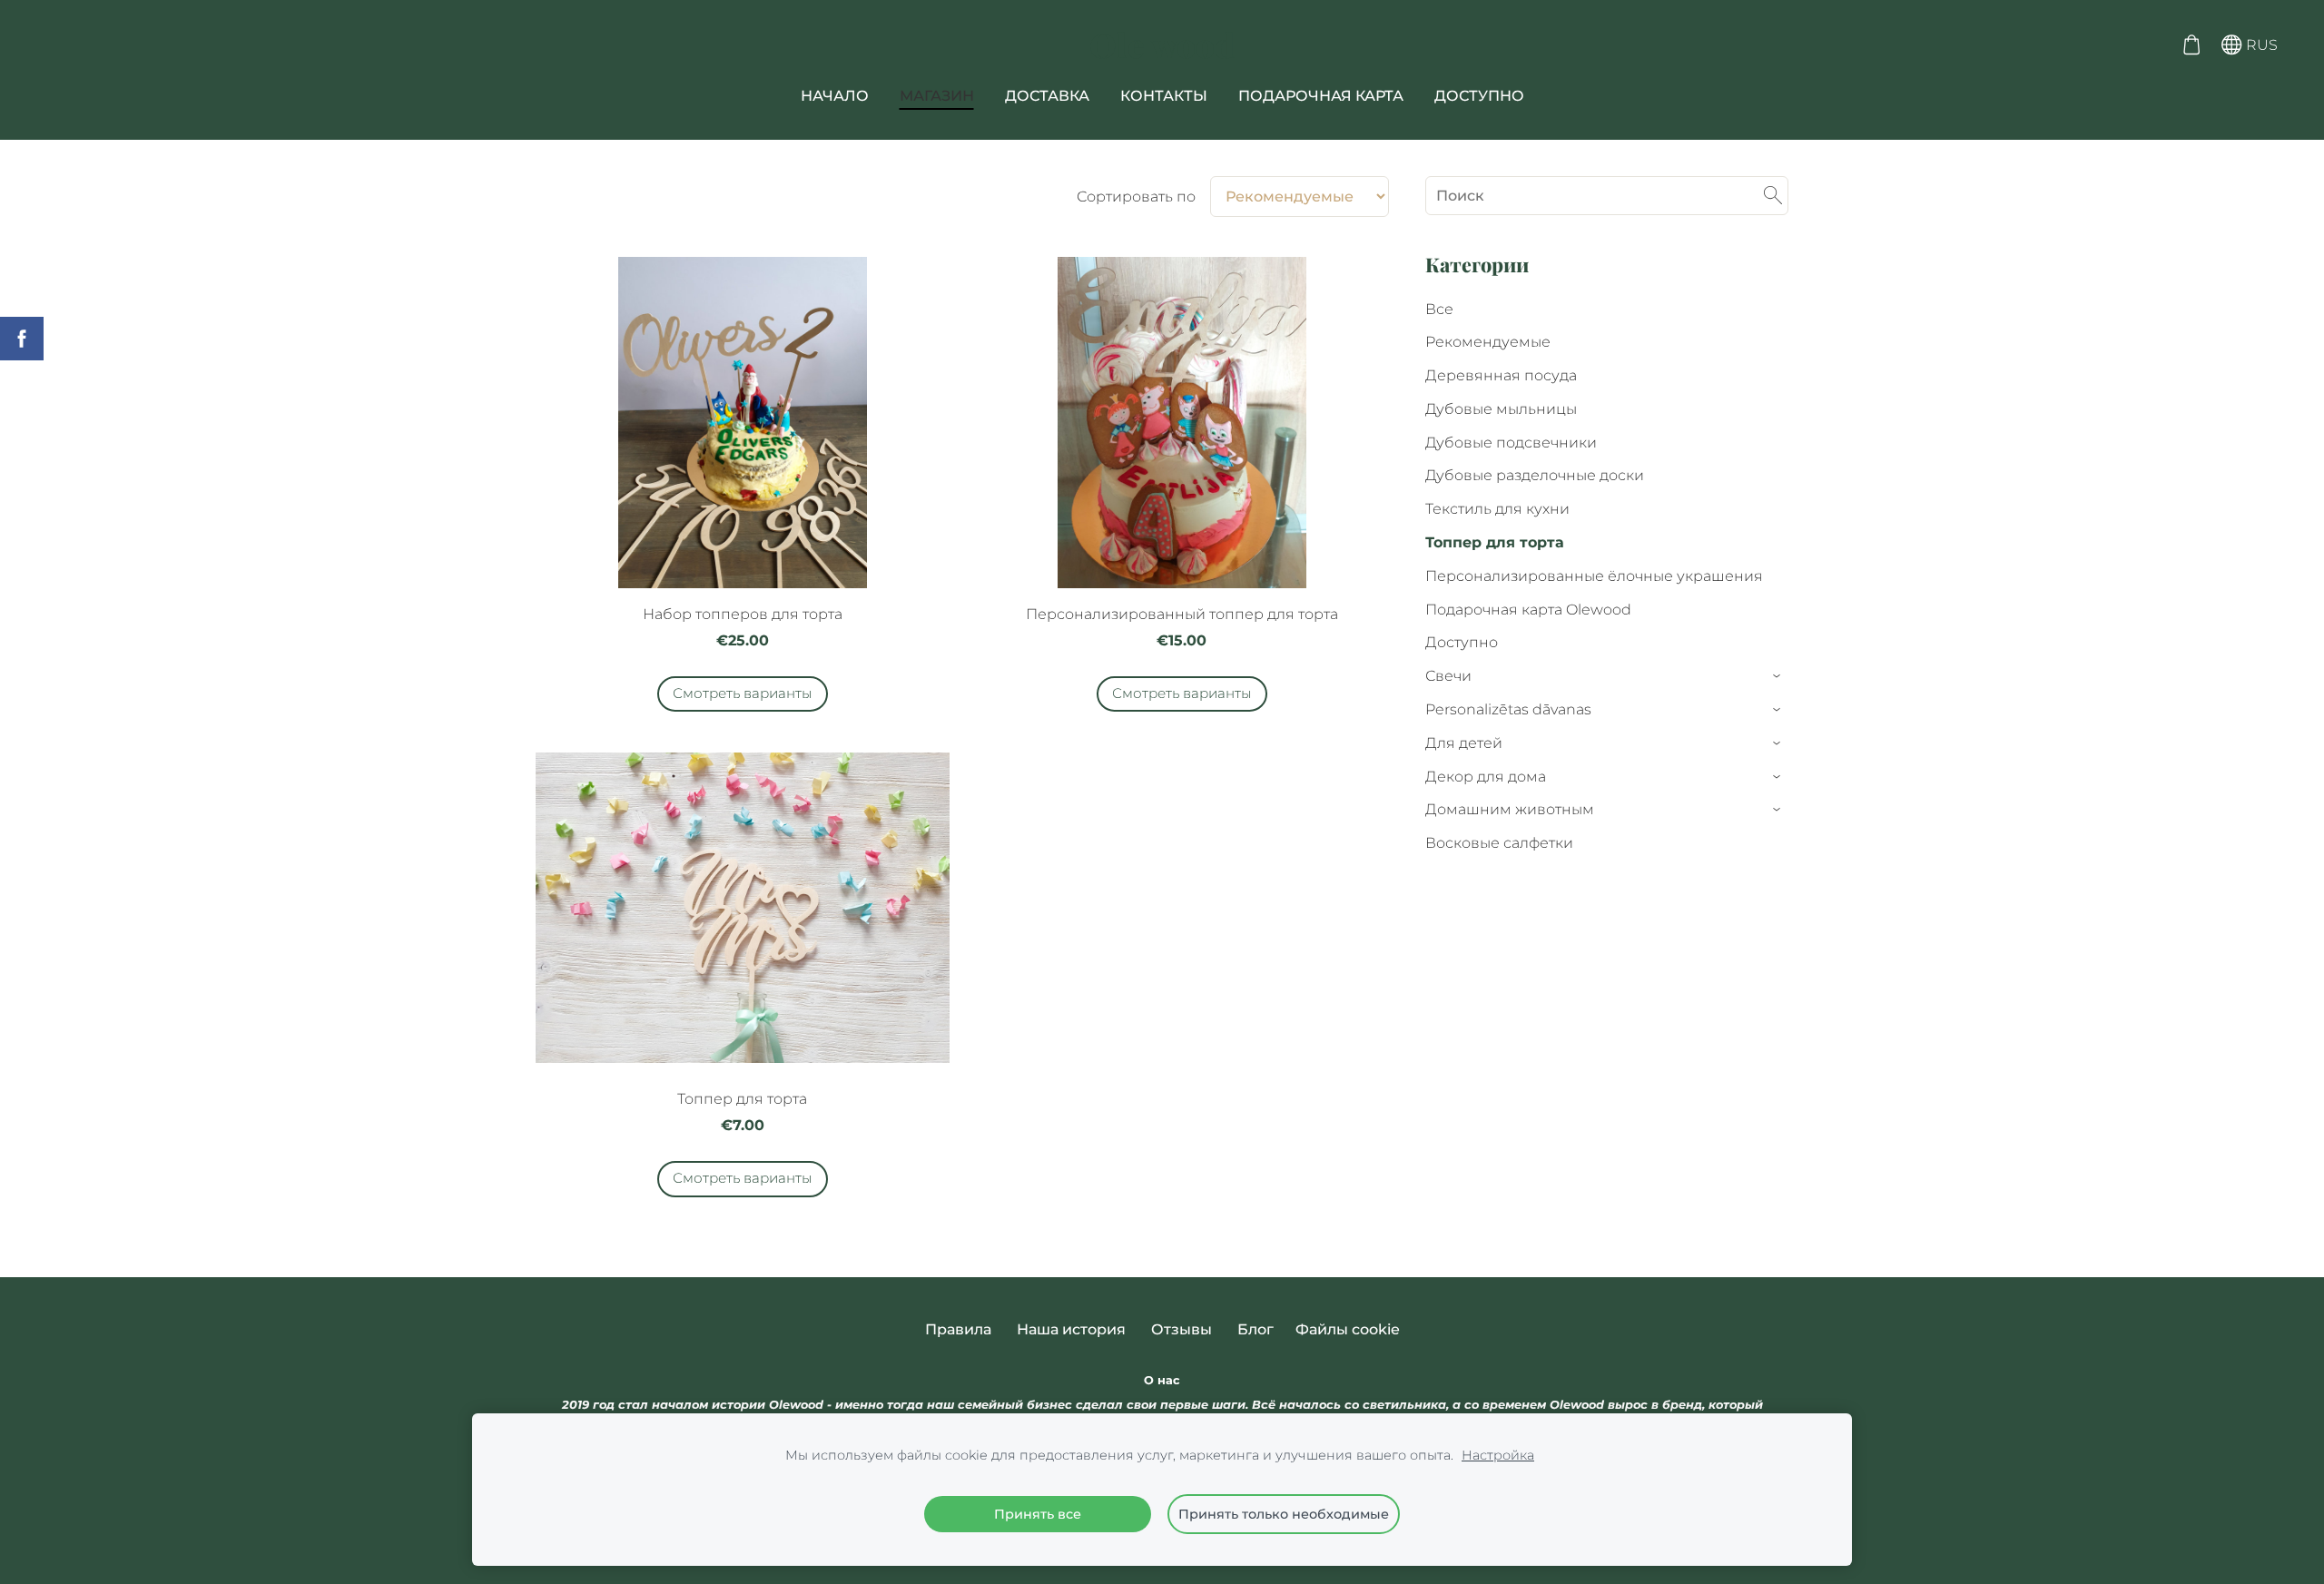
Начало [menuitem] (835, 96)
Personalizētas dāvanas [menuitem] (1508, 709)
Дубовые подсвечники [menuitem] (1511, 443)
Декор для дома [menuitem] (1486, 777)
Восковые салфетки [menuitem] (1499, 843)
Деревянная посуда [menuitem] (1501, 375)
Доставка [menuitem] (1047, 96)
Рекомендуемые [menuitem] (1488, 342)
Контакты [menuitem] (1164, 96)
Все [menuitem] (1439, 309)
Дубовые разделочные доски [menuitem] (1535, 475)
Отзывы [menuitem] (1182, 1329)
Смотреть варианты (743, 693)
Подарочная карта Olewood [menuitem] (1528, 610)
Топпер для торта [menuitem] (1495, 542)
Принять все (1038, 1514)
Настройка (1498, 1455)
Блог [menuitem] (1256, 1329)
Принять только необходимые (1284, 1514)
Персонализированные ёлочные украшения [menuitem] (1594, 576)
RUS (2260, 45)
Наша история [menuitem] (1071, 1329)
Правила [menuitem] (958, 1329)
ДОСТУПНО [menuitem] (1479, 96)
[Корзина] (2191, 45)
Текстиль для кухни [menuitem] (1497, 509)
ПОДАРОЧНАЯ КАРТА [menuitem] (1321, 96)
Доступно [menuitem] (1462, 642)
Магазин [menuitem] (937, 96)
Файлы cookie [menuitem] (1348, 1329)
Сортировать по (1136, 197)
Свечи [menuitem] (1448, 676)
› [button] (1778, 677)
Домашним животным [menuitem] (1510, 809)
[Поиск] (1773, 196)
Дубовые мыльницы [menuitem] (1501, 409)
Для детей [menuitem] (1464, 743)
